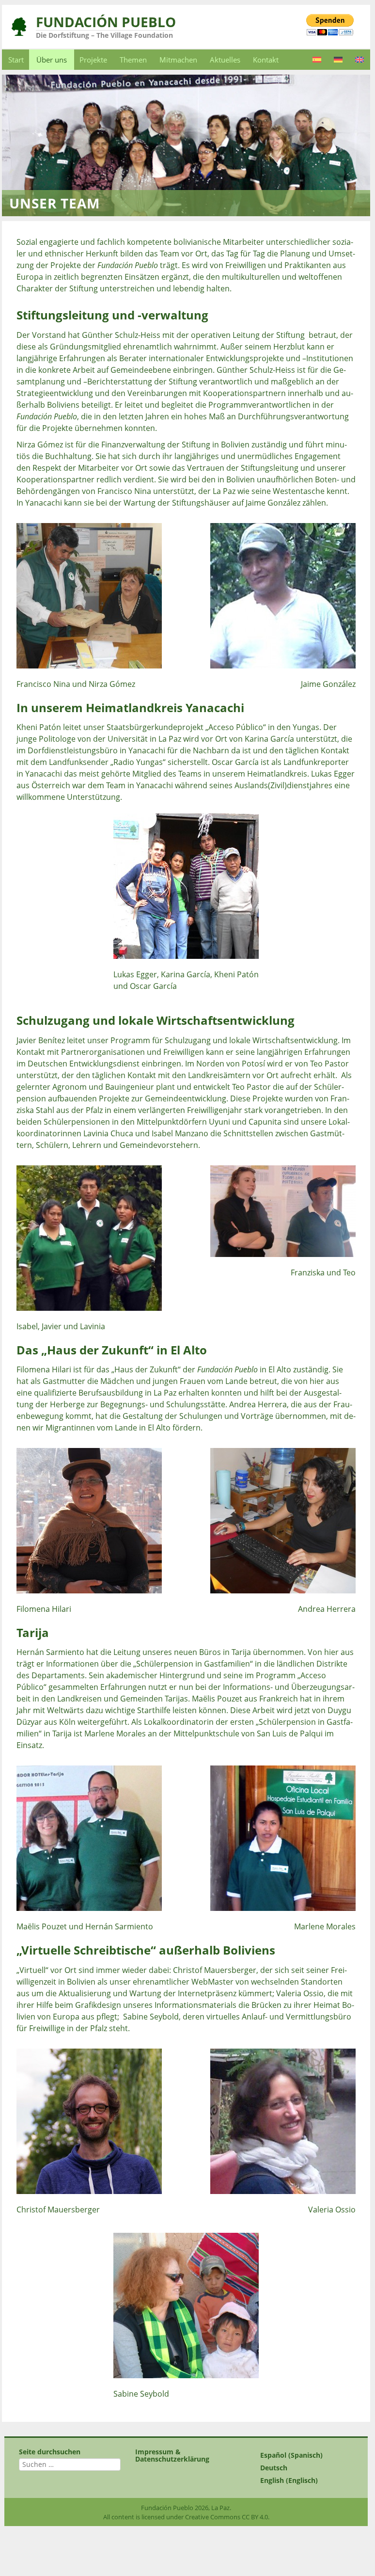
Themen (133, 60)
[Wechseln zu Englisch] (359, 60)
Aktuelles (225, 60)
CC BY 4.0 (255, 2517)
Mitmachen (178, 60)
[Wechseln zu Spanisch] (317, 60)
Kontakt (266, 60)
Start (16, 60)
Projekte (93, 60)
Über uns (52, 60)
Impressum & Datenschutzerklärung (172, 2455)
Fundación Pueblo (106, 22)
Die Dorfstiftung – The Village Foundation (104, 35)
